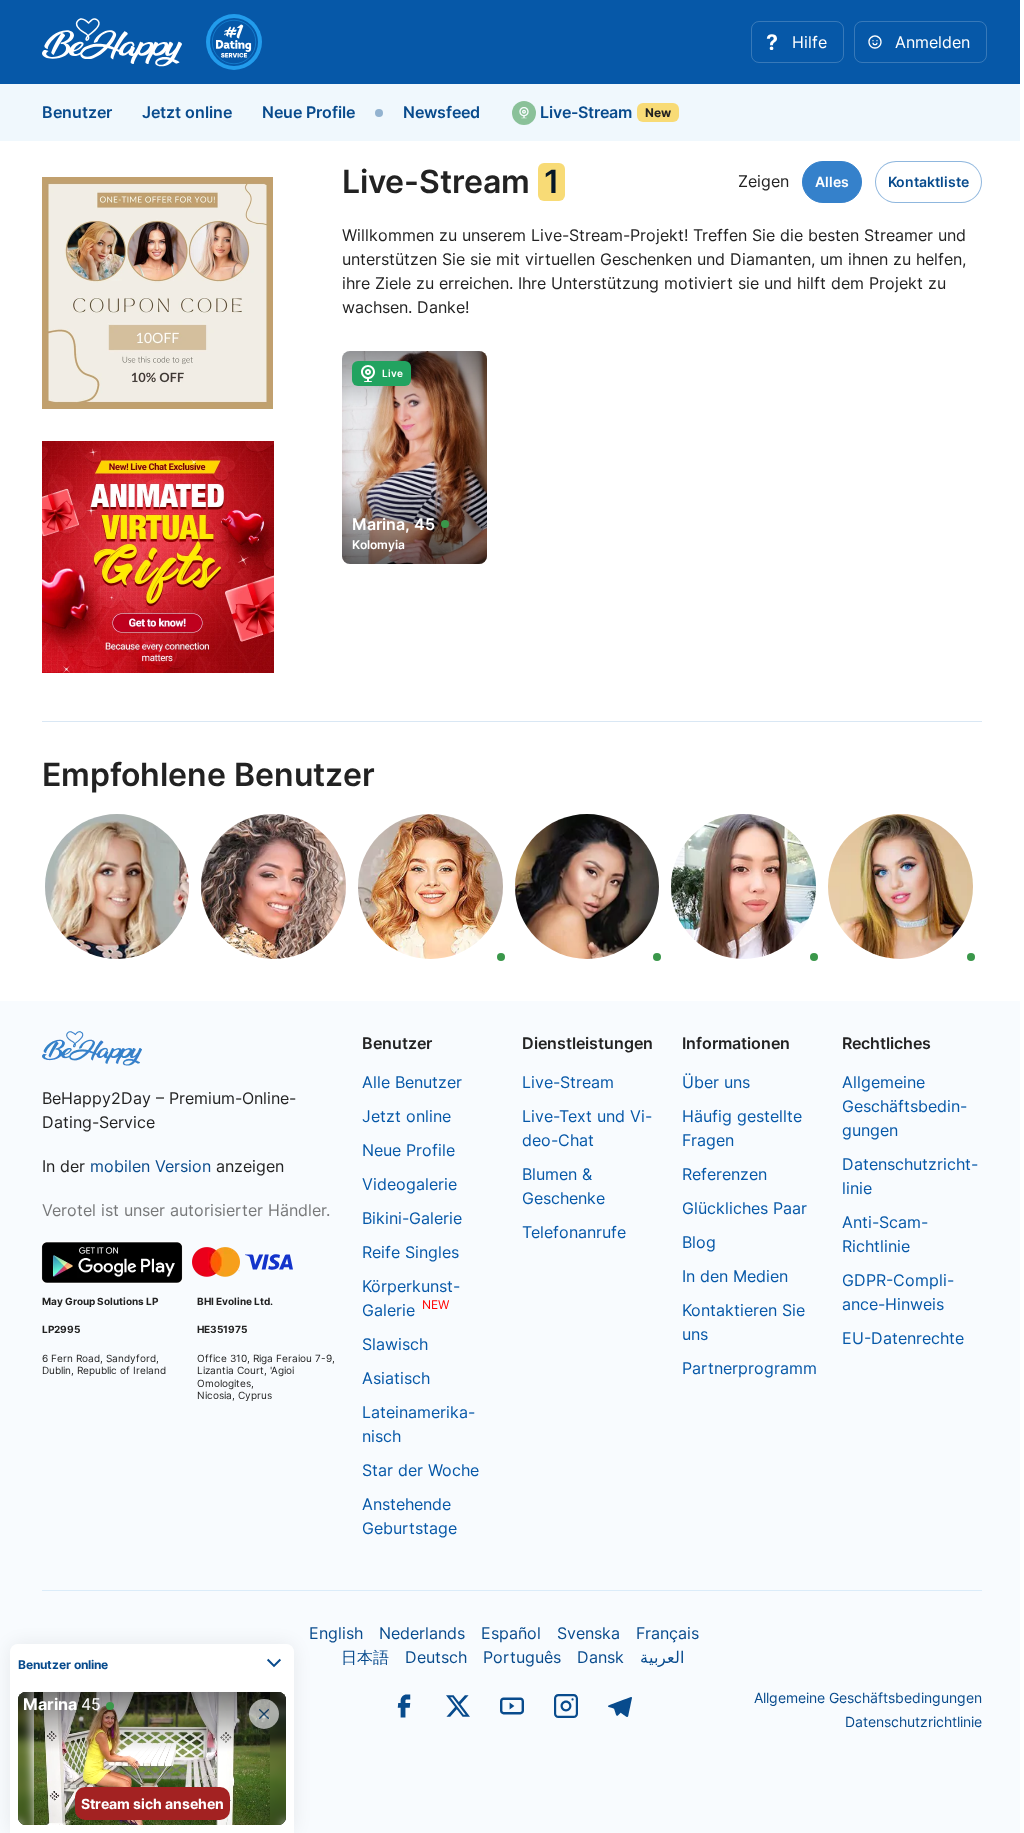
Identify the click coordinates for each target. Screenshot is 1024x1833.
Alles (832, 181)
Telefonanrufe (574, 1232)
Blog (699, 1242)
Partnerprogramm (749, 1368)
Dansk (600, 1657)
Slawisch (395, 1344)
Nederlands (422, 1633)
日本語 (365, 1657)
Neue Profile (308, 112)
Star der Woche (420, 1470)
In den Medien (735, 1276)
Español (511, 1633)
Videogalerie (409, 1184)
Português (522, 1657)
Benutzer (77, 112)
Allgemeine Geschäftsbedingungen (904, 1106)
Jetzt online (187, 112)
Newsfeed (441, 112)
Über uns (716, 1082)
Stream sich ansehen (152, 1803)
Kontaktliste (928, 181)
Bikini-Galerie (412, 1218)
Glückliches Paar (744, 1208)
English (336, 1633)
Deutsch (436, 1657)
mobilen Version (150, 1166)
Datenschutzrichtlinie (913, 1721)
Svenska (588, 1633)
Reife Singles (410, 1252)
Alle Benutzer (412, 1082)
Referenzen (724, 1174)
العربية (662, 1657)
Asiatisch (396, 1378)
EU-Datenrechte (903, 1338)
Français (667, 1633)
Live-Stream (584, 112)
